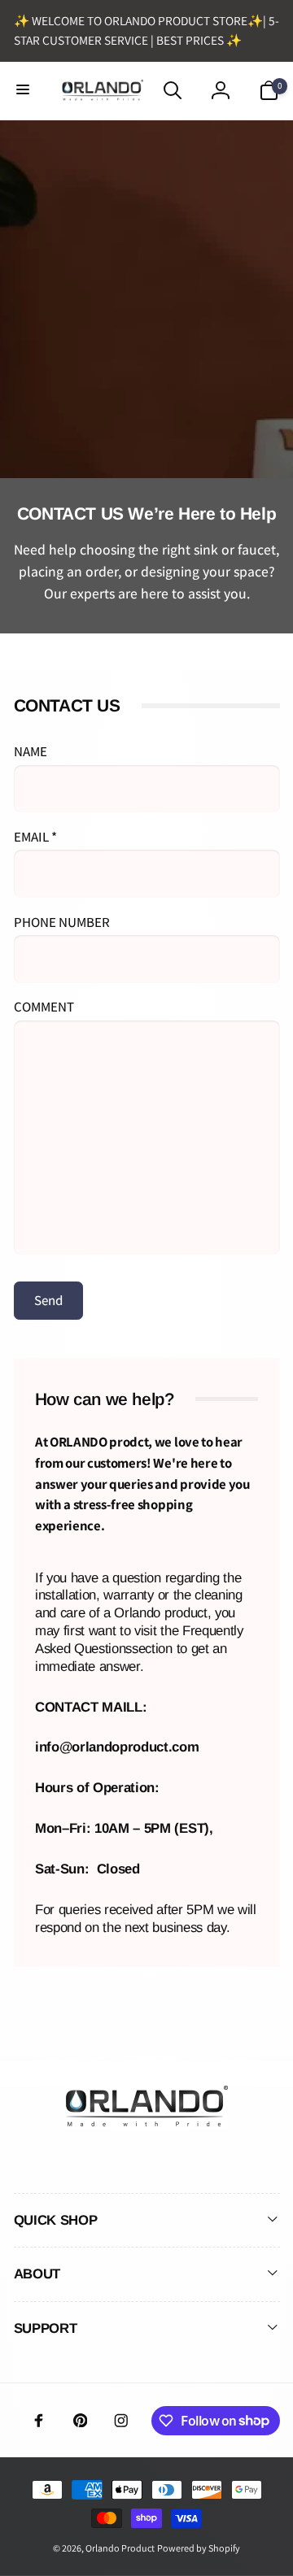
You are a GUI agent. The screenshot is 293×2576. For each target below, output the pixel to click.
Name (31, 751)
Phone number (62, 922)
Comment (44, 1007)
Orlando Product (120, 2548)
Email (35, 837)
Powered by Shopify (199, 2548)
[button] (24, 90)
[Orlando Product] (146, 2123)
